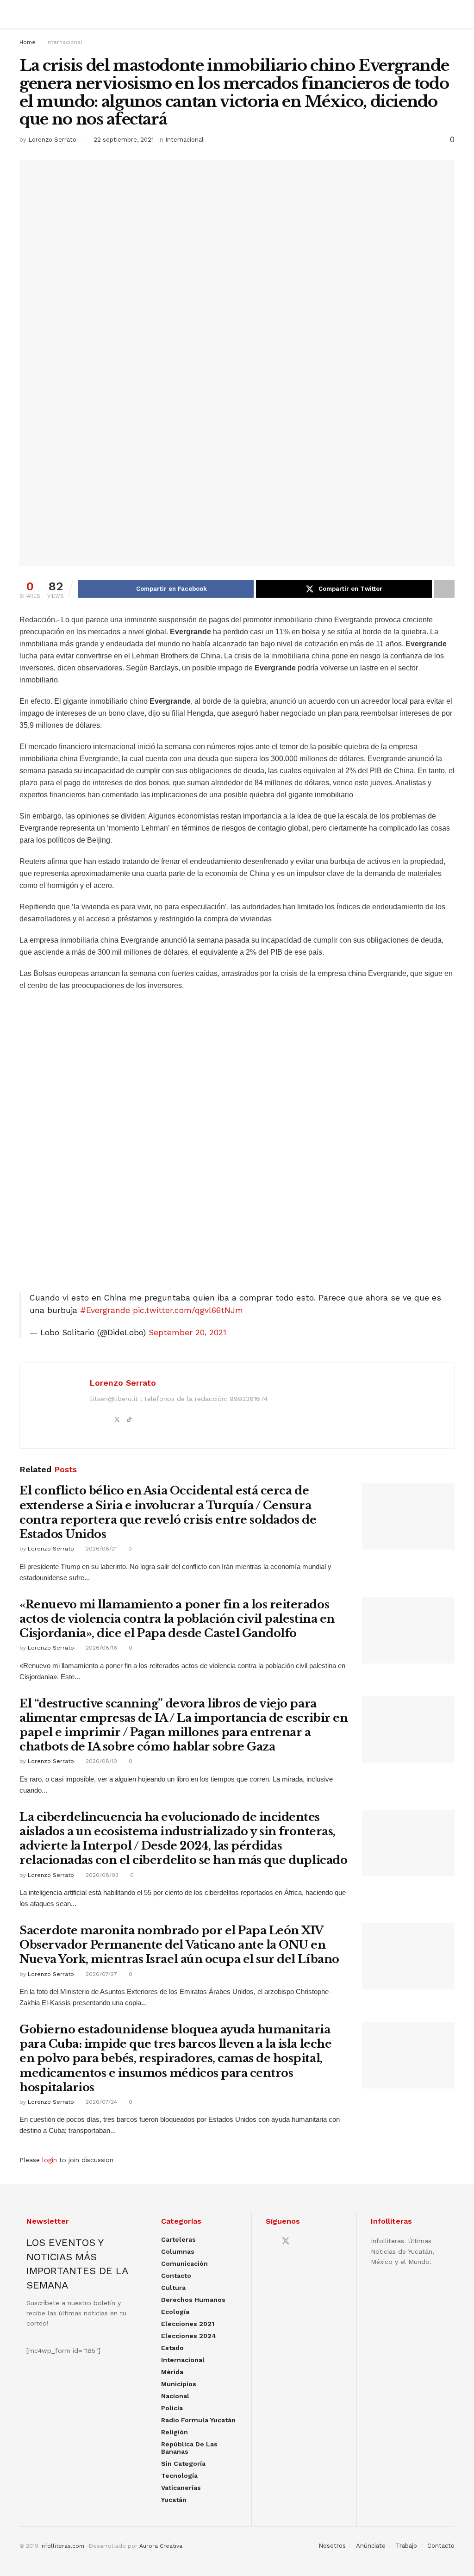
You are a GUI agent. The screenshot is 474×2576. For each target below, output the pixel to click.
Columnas (178, 2251)
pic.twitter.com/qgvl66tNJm (188, 1310)
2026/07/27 (100, 1974)
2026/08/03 (101, 1875)
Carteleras (178, 2239)
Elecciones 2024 (189, 2336)
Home (28, 42)
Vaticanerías (181, 2488)
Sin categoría (183, 2463)
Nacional (175, 2396)
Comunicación (184, 2263)
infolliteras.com (62, 2546)
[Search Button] (451, 14)
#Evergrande (105, 1310)
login (50, 2160)
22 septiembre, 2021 (124, 140)
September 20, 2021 (187, 1332)
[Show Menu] (23, 14)
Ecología (175, 2312)
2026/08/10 (100, 1761)
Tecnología (179, 2476)
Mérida (172, 2372)
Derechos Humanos (193, 2300)
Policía (172, 2408)
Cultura (173, 2288)
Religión (175, 2432)
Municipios (179, 2384)
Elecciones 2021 (188, 2324)
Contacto (176, 2276)
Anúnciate (371, 2546)
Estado (172, 2348)
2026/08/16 (100, 1648)
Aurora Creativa (161, 2546)
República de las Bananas (189, 2448)
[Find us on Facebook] (269, 2241)
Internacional (64, 42)
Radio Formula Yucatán (198, 2420)
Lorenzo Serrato (52, 140)
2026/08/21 (100, 1549)
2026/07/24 (100, 2102)
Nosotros (332, 2546)
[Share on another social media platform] (444, 589)
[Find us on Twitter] (286, 2241)
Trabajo (406, 2546)
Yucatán (174, 2500)
